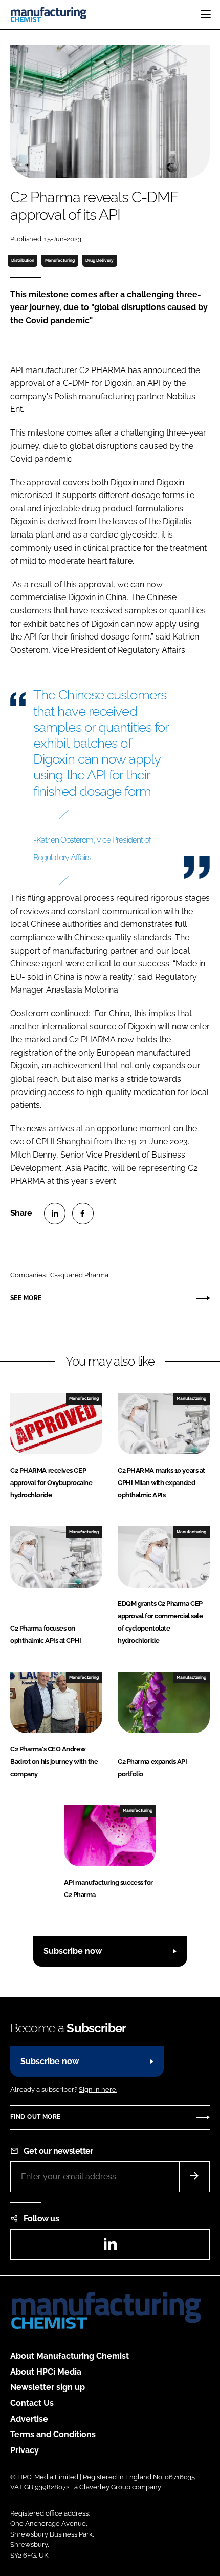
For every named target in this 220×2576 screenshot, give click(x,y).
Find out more (35, 2117)
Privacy (25, 2450)
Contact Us (32, 2403)
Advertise (29, 2419)
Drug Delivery (100, 260)
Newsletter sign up (48, 2387)
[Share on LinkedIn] (55, 1213)
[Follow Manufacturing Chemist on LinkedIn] (110, 2247)
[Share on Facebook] (83, 1213)
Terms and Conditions (53, 2434)
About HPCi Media (46, 2372)
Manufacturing (60, 260)
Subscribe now (73, 1951)
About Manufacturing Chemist (70, 2356)
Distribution (23, 260)
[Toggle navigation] (206, 14)
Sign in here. (98, 2089)
